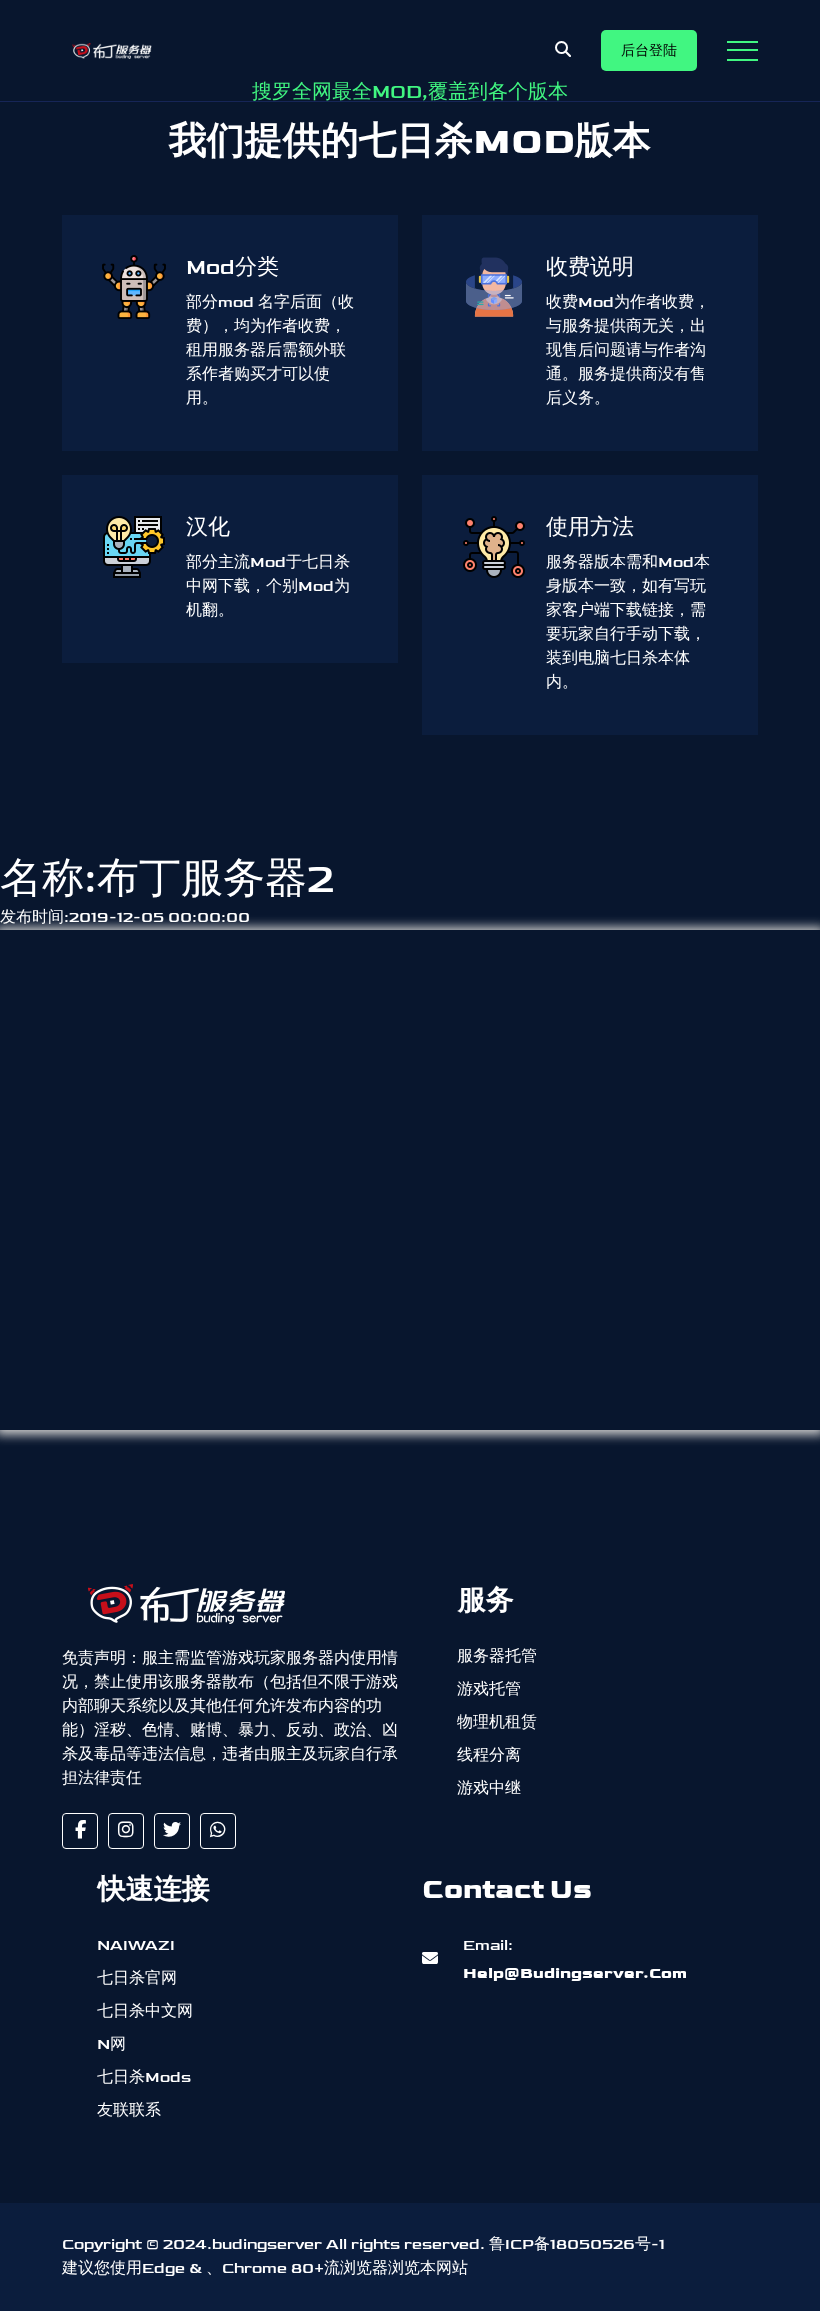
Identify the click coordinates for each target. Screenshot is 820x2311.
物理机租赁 (497, 1722)
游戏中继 (489, 1788)
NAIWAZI (136, 1945)
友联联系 (129, 2110)
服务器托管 (497, 1656)
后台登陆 (649, 50)
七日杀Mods (144, 2077)
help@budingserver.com (575, 1959)
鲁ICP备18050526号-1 (577, 2244)
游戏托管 (489, 1689)
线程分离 (489, 1755)
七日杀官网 (137, 1978)
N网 (111, 2044)
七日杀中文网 (145, 2011)
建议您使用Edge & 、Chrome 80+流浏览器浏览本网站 (265, 2268)
